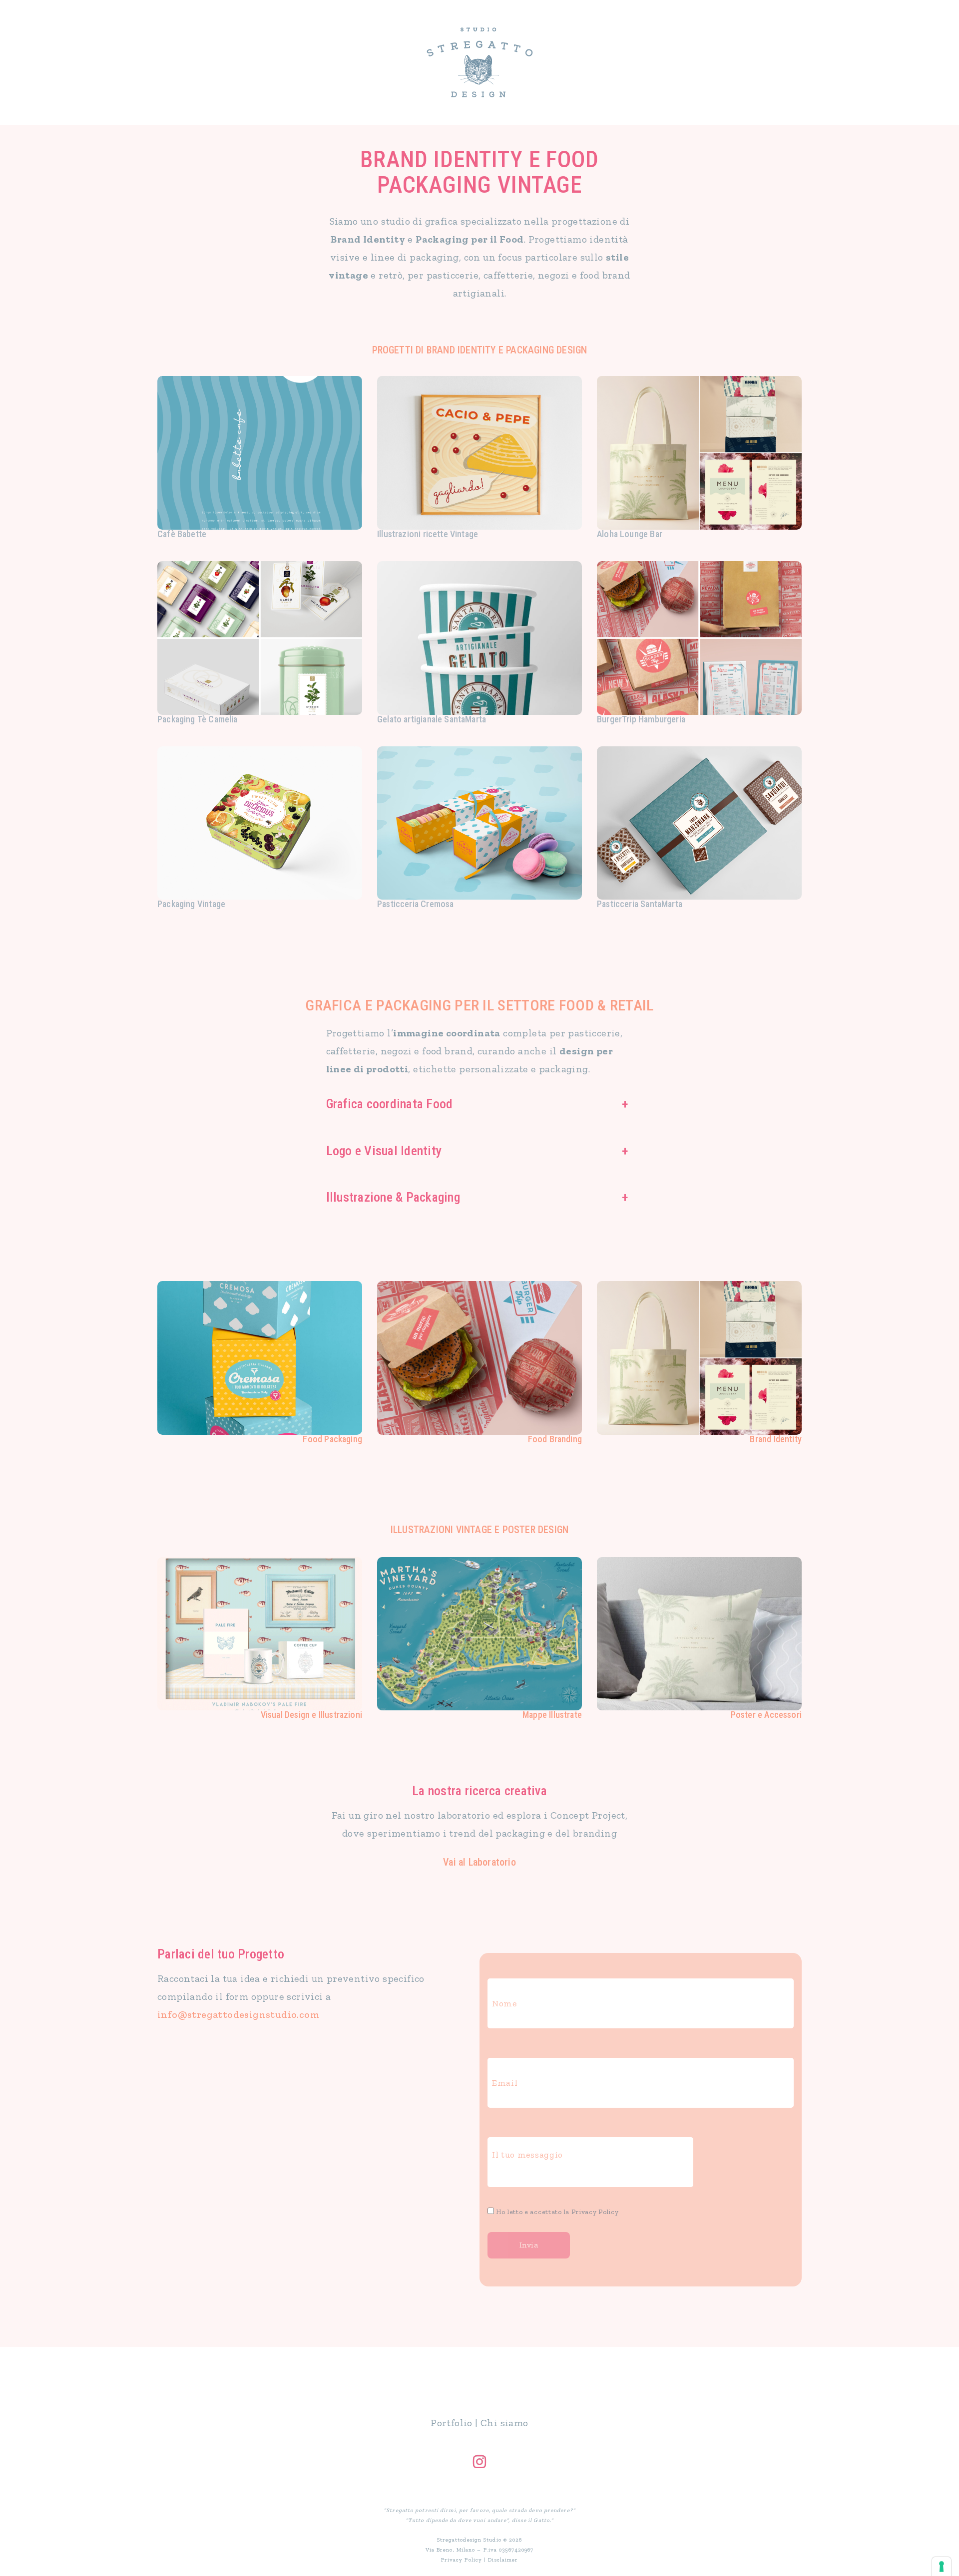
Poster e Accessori (766, 1715)
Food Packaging (332, 1439)
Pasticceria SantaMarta (640, 904)
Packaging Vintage (191, 904)
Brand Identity (776, 1439)
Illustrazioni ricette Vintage (428, 534)
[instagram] (479, 2462)
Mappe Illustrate (552, 1715)
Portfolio (452, 2423)
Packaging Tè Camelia (198, 719)
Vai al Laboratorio (479, 1862)
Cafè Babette (182, 534)
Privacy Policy (595, 2212)
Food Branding (555, 1439)
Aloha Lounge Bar (630, 534)
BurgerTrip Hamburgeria (641, 719)
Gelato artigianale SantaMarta (432, 719)
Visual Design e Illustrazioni (311, 1715)
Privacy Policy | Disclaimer (480, 2560)
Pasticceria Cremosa (415, 904)
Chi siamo (504, 2423)
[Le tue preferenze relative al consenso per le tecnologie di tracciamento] (942, 2567)
